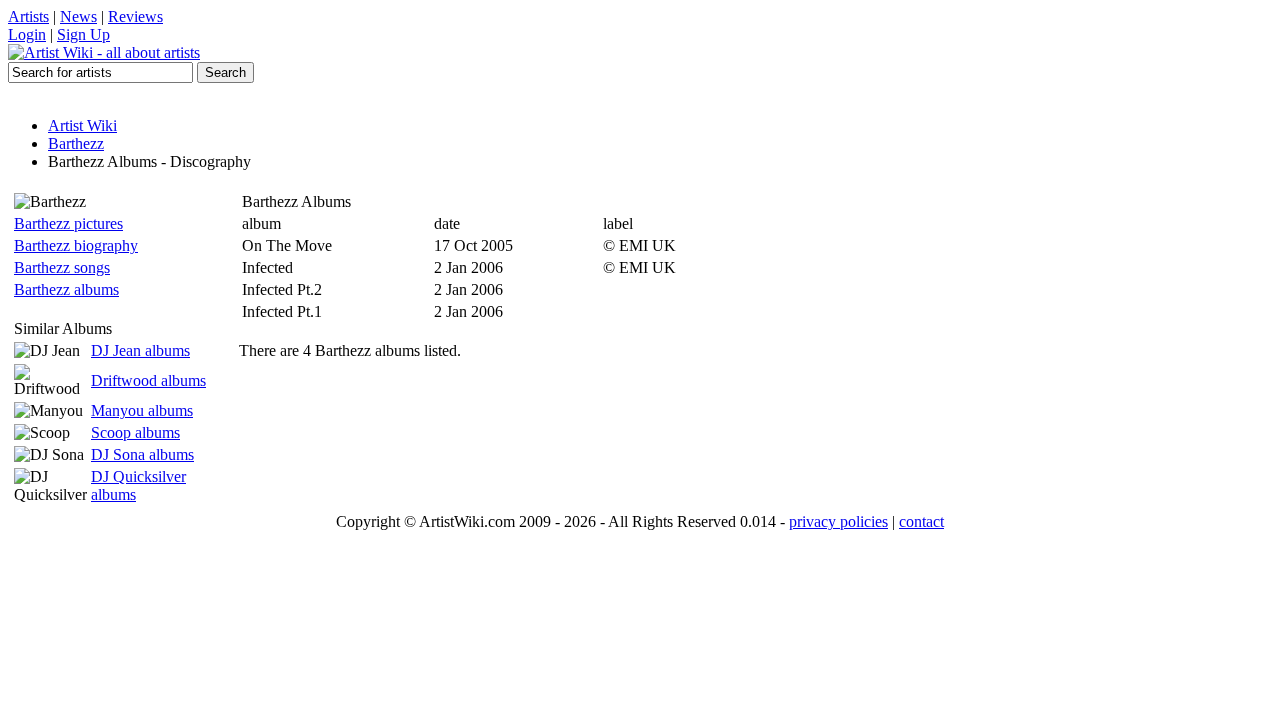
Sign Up (83, 34)
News (78, 16)
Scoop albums (135, 432)
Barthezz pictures (68, 223)
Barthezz (76, 143)
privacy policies (838, 521)
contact (921, 521)
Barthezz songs (62, 267)
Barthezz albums (66, 289)
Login (27, 34)
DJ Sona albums (142, 454)
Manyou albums (142, 410)
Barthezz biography (76, 245)
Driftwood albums (148, 380)
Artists (28, 16)
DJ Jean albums (140, 350)
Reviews (135, 16)
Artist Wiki (82, 125)
